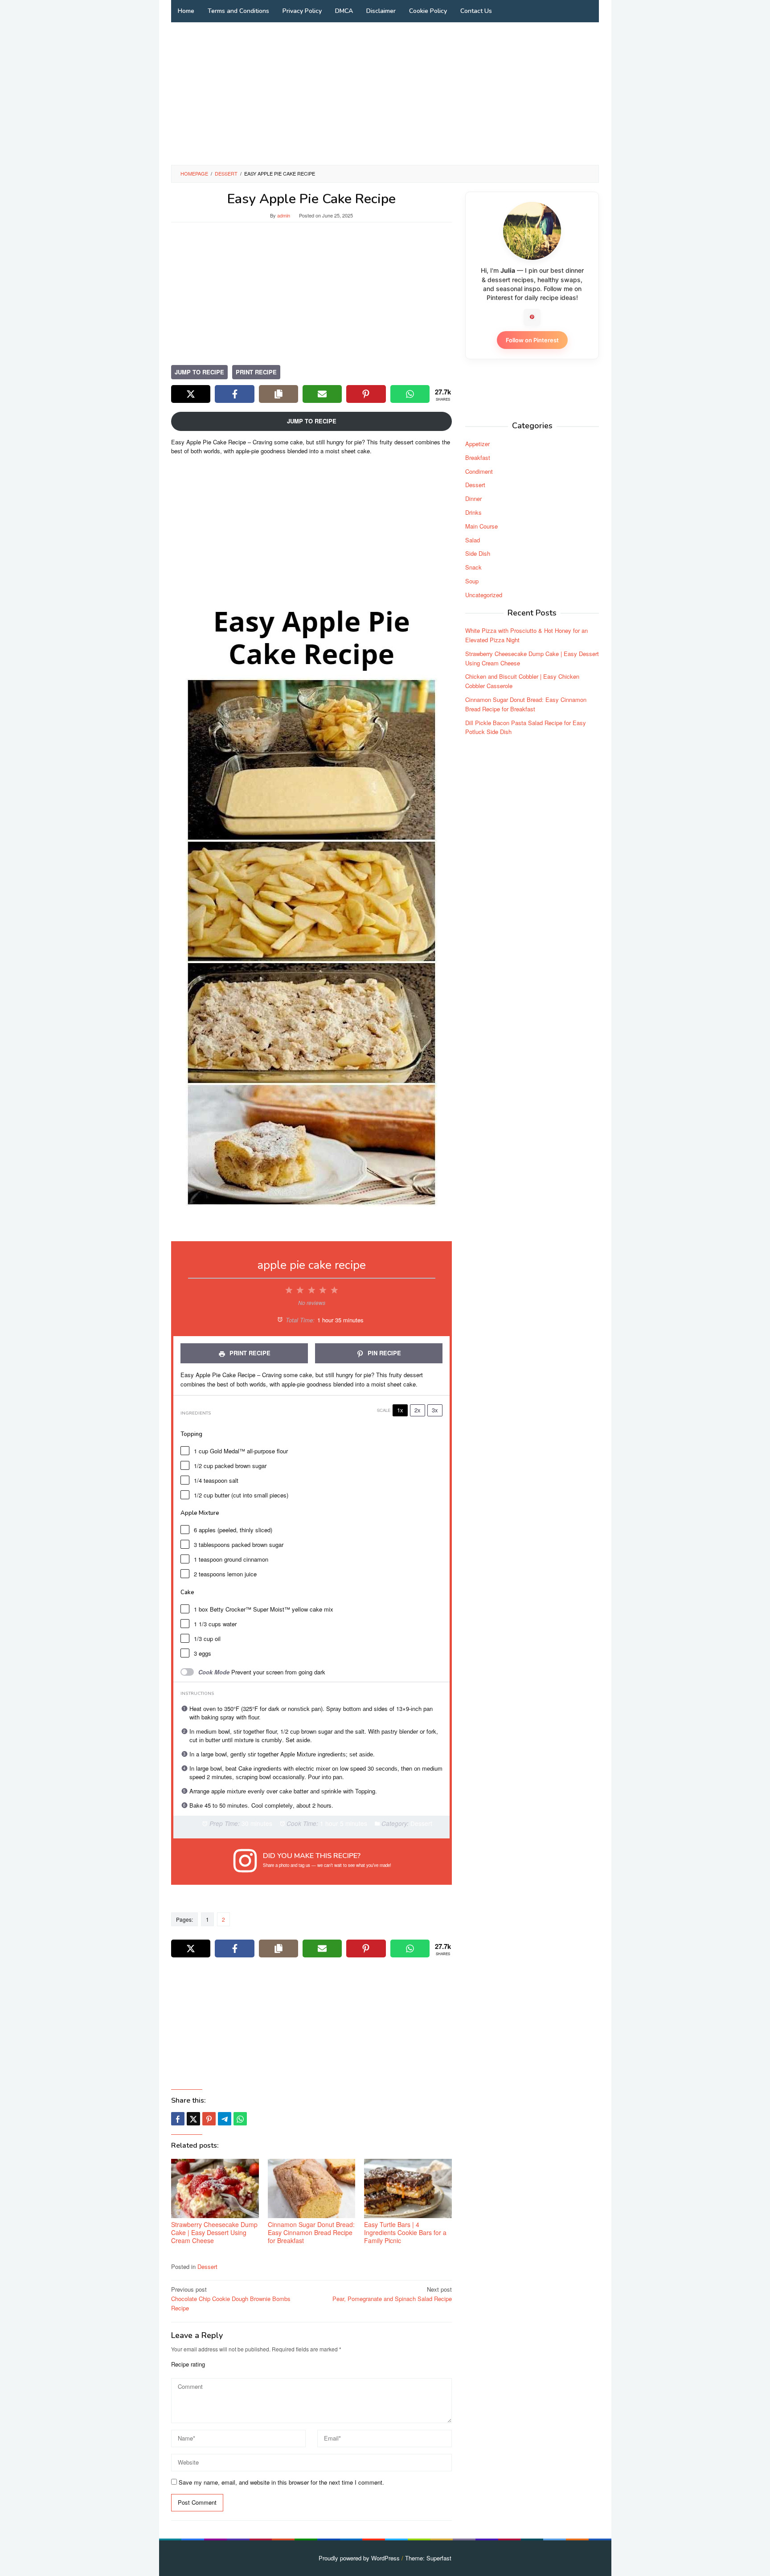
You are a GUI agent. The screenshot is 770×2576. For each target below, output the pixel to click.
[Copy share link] (279, 394)
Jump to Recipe (199, 372)
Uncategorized (484, 594)
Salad (473, 539)
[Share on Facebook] (234, 394)
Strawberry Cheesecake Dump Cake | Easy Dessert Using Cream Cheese (214, 2232)
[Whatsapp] (240, 2119)
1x (400, 1410)
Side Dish (478, 553)
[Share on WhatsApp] (410, 394)
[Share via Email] (322, 394)
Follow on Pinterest (532, 340)
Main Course (481, 526)
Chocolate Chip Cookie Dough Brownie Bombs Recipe (231, 2299)
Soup (472, 580)
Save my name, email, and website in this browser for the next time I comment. (281, 2482)
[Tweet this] (193, 2119)
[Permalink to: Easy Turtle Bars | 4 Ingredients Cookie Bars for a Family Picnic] (408, 2188)
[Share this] (178, 2119)
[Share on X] (191, 394)
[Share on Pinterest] (366, 394)
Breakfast (478, 457)
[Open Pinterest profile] (532, 317)
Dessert (207, 2266)
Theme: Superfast (428, 2558)
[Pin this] (209, 2119)
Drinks (473, 512)
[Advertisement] (385, 94)
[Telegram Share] (225, 2119)
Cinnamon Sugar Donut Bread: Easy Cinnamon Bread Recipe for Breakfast (311, 2232)
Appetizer (477, 443)
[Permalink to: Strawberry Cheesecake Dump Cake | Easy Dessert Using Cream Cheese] (215, 2188)
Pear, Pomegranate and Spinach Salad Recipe (392, 2294)
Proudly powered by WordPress (359, 2558)
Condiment (479, 471)
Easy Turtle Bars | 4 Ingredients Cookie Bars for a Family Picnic (405, 2232)
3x (435, 1410)
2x (418, 1410)
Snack (473, 567)
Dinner (473, 498)
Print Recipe (256, 372)
